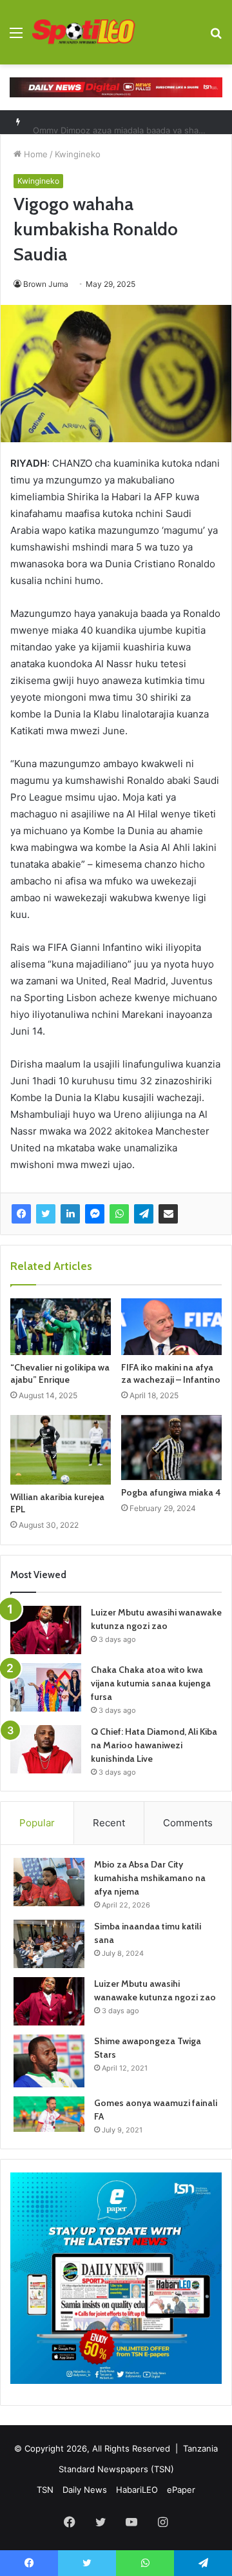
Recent (109, 1823)
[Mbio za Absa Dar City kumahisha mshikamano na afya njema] (49, 1882)
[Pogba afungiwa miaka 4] (171, 1447)
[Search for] (216, 37)
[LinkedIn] (70, 1214)
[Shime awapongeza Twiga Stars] (49, 2061)
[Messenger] (95, 1214)
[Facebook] (21, 1214)
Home (34, 154)
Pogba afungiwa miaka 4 (171, 1492)
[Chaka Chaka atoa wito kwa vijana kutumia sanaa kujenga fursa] (46, 1687)
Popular (37, 1823)
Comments (188, 1823)
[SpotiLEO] (84, 32)
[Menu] (16, 37)
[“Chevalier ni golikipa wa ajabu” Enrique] (61, 1327)
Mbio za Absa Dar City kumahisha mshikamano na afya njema (150, 1878)
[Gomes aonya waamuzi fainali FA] (49, 2114)
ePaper (181, 2490)
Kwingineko (78, 154)
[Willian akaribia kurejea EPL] (61, 1449)
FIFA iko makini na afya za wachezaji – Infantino (171, 1373)
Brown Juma (46, 284)
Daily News (85, 2490)
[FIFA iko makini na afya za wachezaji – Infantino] (171, 1327)
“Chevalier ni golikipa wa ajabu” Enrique (60, 1373)
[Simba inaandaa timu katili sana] (49, 1944)
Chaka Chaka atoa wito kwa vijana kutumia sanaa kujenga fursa (151, 1683)
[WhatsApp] (119, 1214)
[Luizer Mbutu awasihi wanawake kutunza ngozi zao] (46, 1630)
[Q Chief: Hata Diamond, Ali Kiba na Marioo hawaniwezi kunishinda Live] (46, 1749)
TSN (45, 2490)
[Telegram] (144, 1214)
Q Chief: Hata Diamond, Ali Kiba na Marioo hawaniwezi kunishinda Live (154, 1745)
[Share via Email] (168, 1214)
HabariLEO (137, 2490)
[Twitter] (46, 1214)
